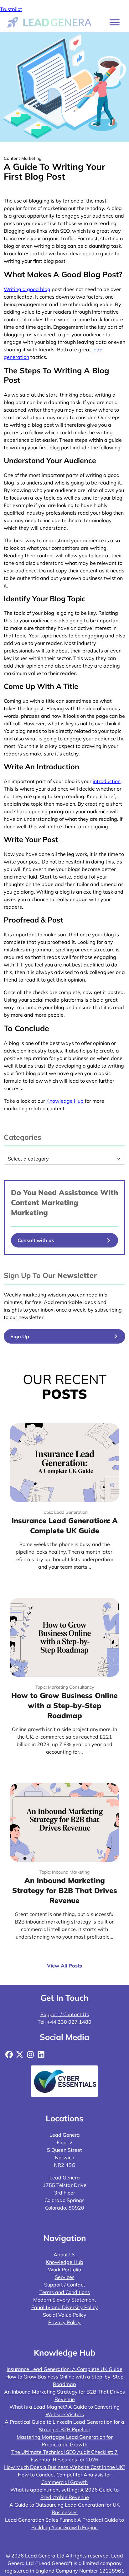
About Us (64, 2254)
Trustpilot (11, 9)
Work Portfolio (64, 2270)
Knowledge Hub (65, 2262)
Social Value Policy (65, 2315)
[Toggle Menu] (115, 22)
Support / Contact (65, 2285)
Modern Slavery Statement (65, 2300)
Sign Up (20, 1336)
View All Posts (64, 1966)
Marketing (29, 1212)
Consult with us (36, 1240)
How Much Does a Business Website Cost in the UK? (65, 2467)
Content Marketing (45, 1202)
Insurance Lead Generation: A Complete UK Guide (64, 2369)
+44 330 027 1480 (69, 2022)
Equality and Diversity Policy (65, 2307)
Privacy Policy (64, 2322)
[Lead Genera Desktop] (50, 22)
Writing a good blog (27, 289)
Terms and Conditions (65, 2292)
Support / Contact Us (65, 2014)
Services (65, 2277)
